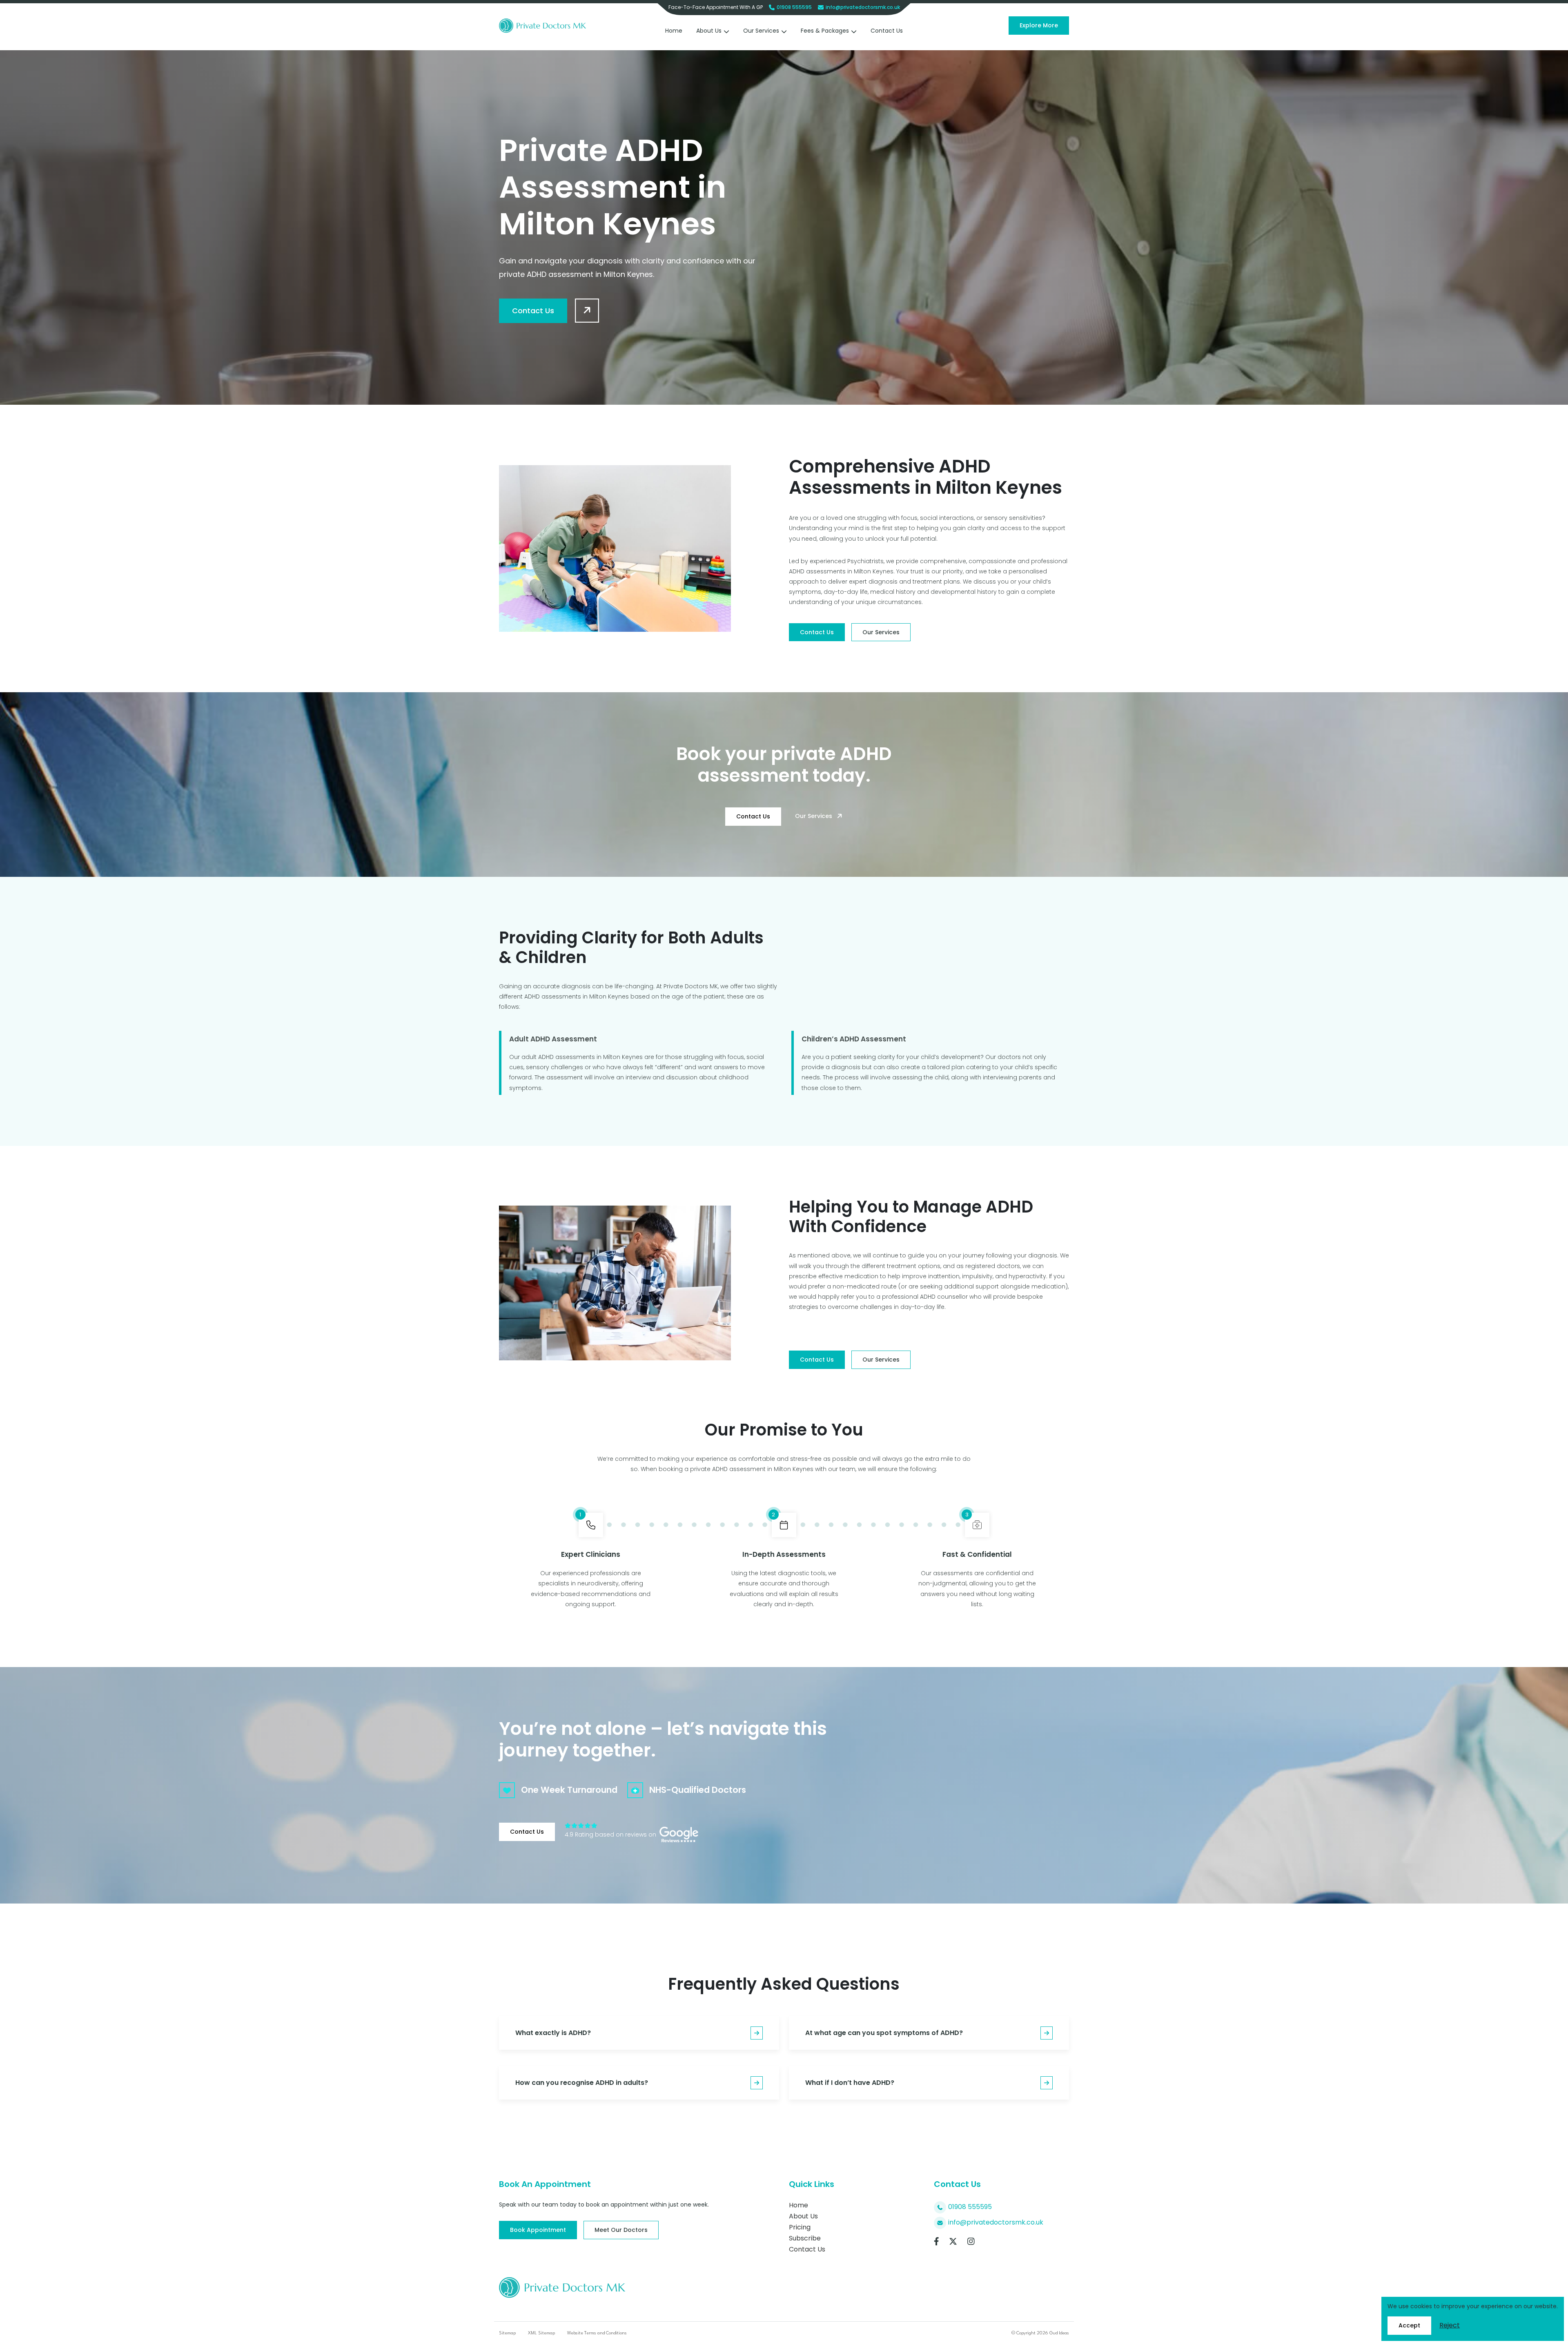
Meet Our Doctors (621, 2230)
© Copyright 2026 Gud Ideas (1040, 2333)
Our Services (761, 31)
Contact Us (887, 31)
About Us (709, 31)
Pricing (800, 2227)
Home (674, 31)
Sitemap (507, 2333)
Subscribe (805, 2238)
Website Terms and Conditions (597, 2333)
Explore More (1039, 25)
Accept (1409, 2325)
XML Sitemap (541, 2333)
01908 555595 (794, 7)
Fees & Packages (825, 31)
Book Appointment (538, 2230)
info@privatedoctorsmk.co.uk (863, 7)
